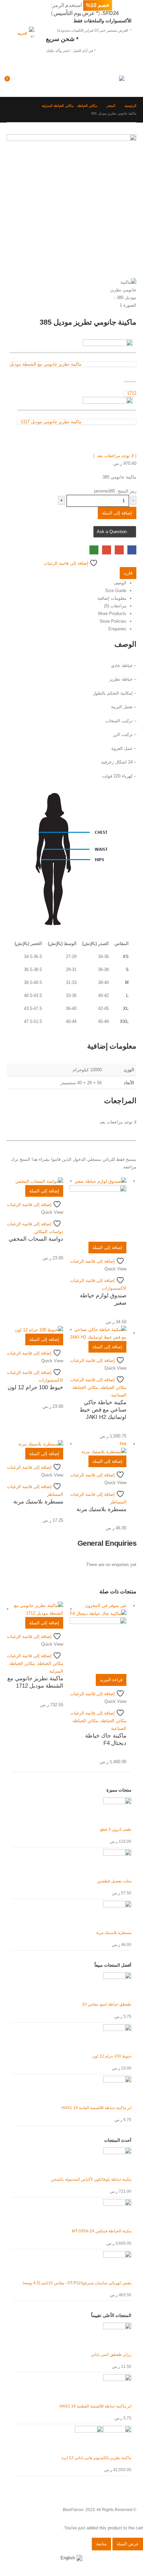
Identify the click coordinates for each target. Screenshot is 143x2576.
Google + (119, 550)
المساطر (118, 1502)
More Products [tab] (112, 614)
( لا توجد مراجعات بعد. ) (115, 456)
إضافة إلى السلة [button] (107, 1248)
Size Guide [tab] (116, 591)
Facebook (132, 550)
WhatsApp (94, 550)
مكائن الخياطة (114, 1387)
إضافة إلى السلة (117, 513)
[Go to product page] (98, 1209)
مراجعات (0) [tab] (115, 606)
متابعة (101, 2544)
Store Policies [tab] (113, 621)
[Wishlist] (27, 82)
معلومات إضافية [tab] (112, 598)
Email (107, 550)
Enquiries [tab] (117, 629)
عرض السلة (128, 2544)
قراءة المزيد (111, 1680)
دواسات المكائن (49, 1232)
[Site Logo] (111, 82)
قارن (128, 573)
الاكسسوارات (114, 1288)
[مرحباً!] (43, 82)
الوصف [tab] (120, 583)
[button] (130, 82)
